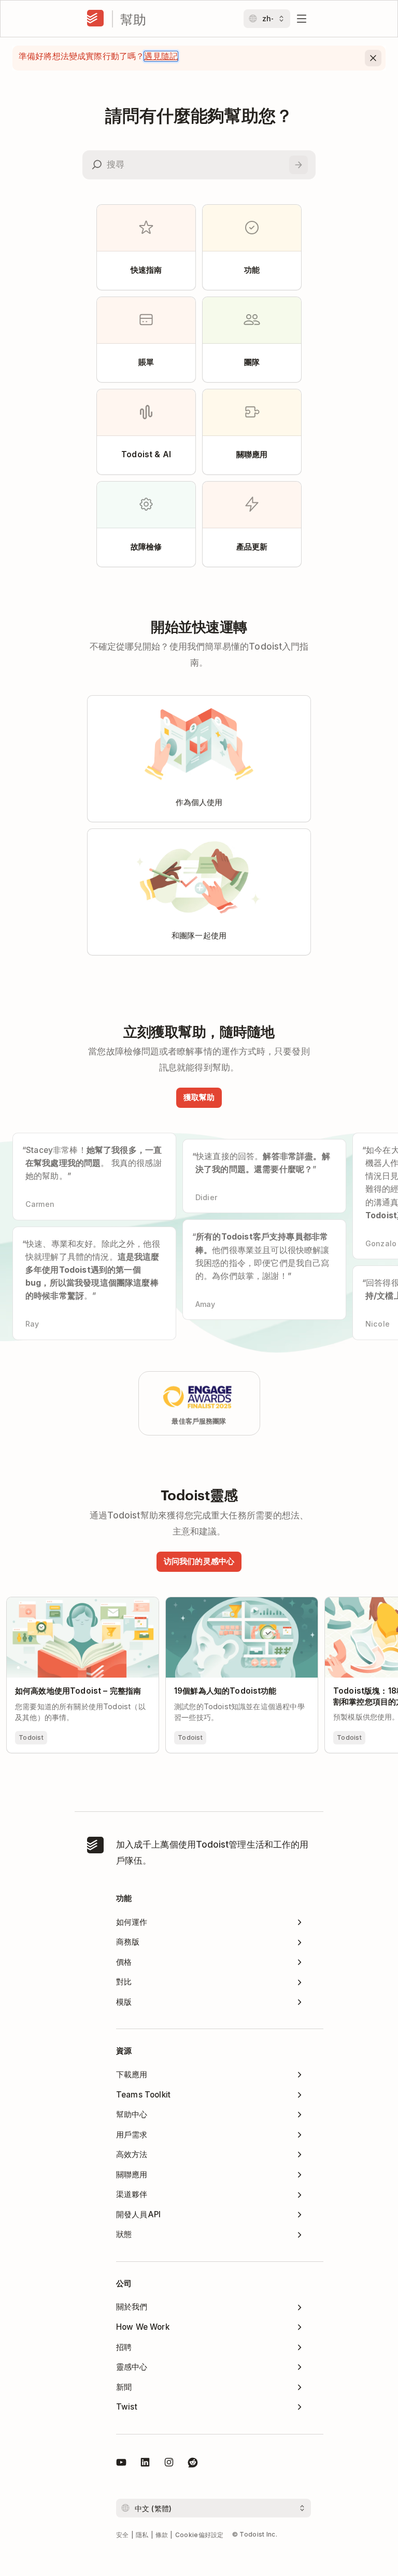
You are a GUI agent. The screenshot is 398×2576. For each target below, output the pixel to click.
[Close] (373, 58)
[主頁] (95, 19)
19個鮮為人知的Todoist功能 (218, 1602)
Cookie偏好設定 (200, 2535)
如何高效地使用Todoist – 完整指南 (71, 1602)
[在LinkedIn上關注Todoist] (145, 2464)
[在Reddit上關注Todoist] (193, 2464)
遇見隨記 (161, 56)
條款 (162, 2535)
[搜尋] (298, 165)
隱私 (142, 2535)
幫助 (133, 19)
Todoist (31, 1737)
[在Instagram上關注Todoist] (169, 2464)
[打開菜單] (302, 19)
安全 (123, 2535)
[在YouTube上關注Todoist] (121, 2464)
